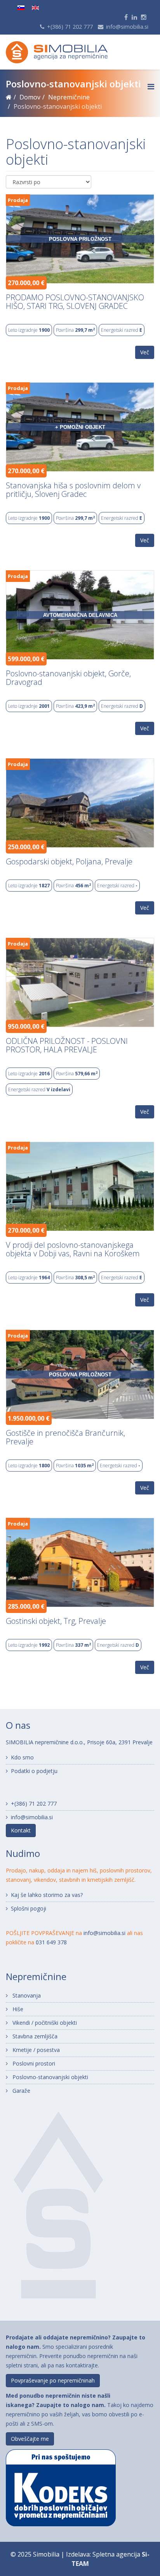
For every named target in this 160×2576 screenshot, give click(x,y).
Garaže (21, 2091)
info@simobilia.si (127, 27)
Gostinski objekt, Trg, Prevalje (56, 1621)
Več (145, 352)
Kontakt (21, 1830)
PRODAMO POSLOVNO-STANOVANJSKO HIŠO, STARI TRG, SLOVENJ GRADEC (75, 302)
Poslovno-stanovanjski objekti (50, 2077)
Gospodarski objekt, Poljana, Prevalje (69, 862)
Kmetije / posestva (35, 2050)
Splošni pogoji (29, 1908)
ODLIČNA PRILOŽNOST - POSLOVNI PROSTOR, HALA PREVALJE (67, 1045)
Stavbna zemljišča (34, 2036)
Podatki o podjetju (34, 1771)
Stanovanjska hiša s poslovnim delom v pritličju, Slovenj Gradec (73, 490)
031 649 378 (51, 1942)
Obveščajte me (30, 2439)
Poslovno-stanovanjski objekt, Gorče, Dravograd (68, 678)
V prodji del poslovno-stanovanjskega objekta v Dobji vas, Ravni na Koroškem (73, 1249)
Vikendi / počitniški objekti (44, 2023)
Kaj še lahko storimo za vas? (47, 1895)
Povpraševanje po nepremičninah (53, 2380)
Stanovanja (26, 1995)
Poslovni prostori (33, 2063)
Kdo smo (22, 1757)
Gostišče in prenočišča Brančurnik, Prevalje (65, 1437)
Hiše (17, 2009)
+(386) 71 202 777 (70, 27)
